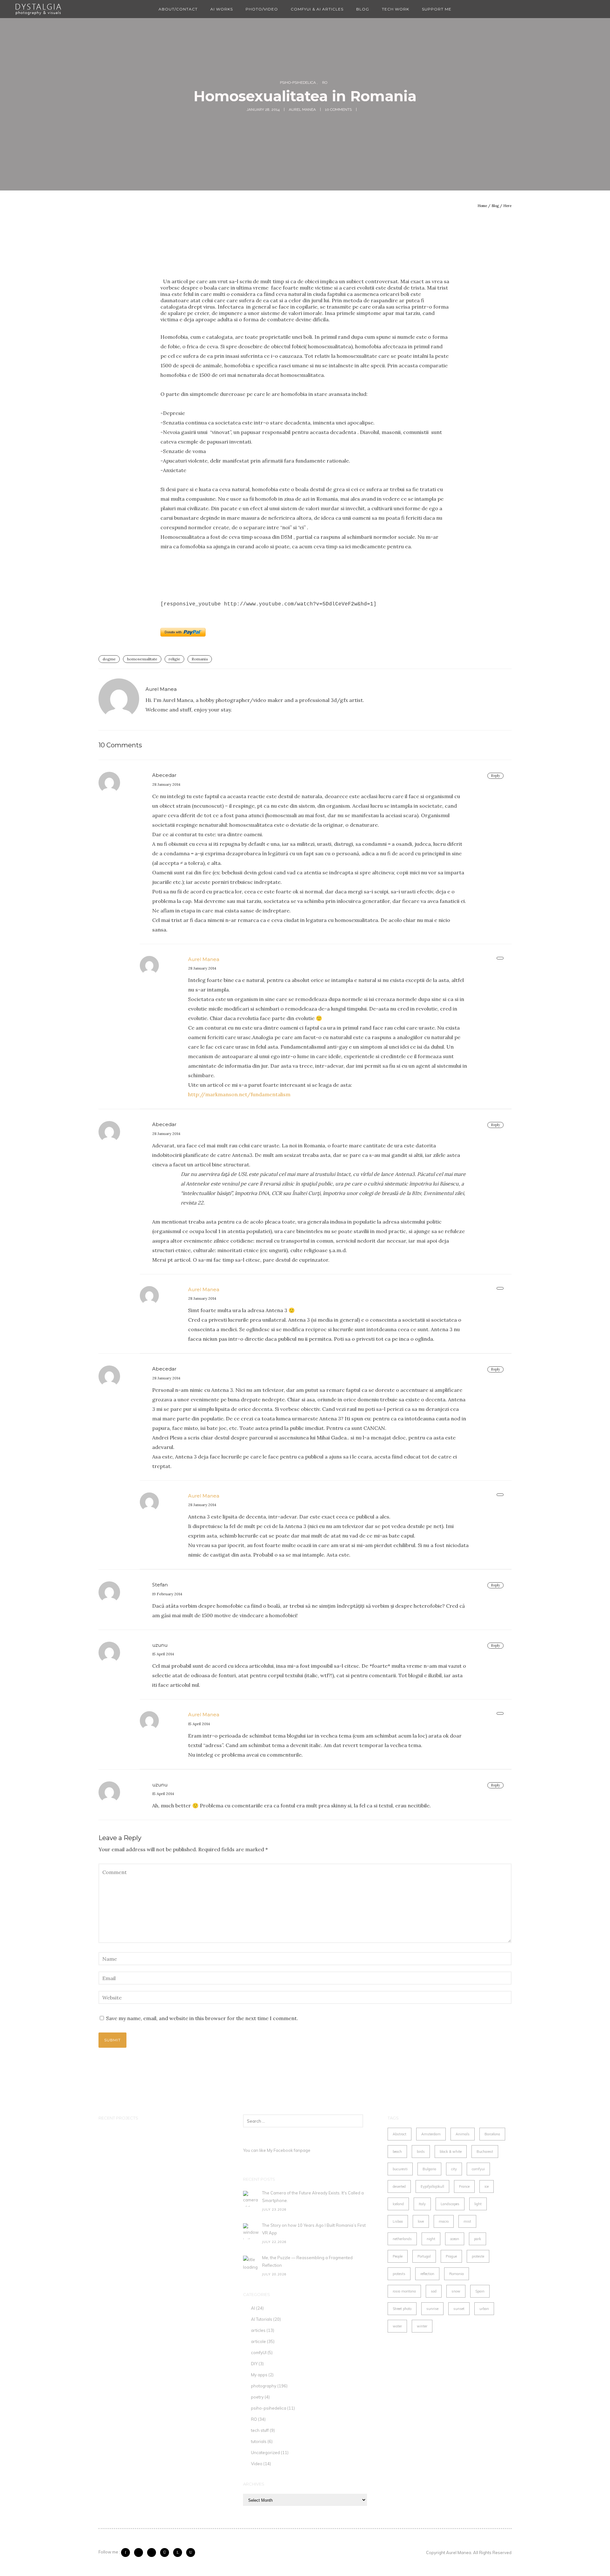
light (478, 2204)
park (478, 2239)
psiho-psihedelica (298, 83)
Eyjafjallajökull (432, 2186)
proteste (478, 2256)
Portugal (424, 2256)
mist (467, 2221)
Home (482, 206)
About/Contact (178, 9)
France (464, 2186)
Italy (422, 2204)
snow (456, 2291)
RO (325, 83)
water (397, 2326)
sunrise (432, 2309)
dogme (109, 659)
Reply (495, 776)
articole (258, 2341)
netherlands (402, 2239)
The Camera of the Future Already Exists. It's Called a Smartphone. (313, 2197)
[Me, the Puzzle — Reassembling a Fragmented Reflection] (251, 2264)
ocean (455, 2239)
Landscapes (450, 2204)
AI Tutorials (262, 2319)
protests (399, 2274)
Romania (200, 659)
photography (264, 2386)
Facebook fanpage (292, 2150)
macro (444, 2221)
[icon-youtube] (191, 2553)
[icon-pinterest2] (153, 2553)
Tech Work (396, 9)
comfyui (478, 2169)
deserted (399, 2186)
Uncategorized (265, 2453)
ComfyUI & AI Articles (317, 9)
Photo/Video (262, 9)
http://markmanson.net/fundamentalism (239, 1094)
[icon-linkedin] (179, 2553)
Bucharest (485, 2152)
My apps (259, 2375)
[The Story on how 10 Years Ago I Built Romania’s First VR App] (251, 2231)
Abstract (400, 2134)
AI (253, 2308)
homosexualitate (142, 659)
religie (174, 659)
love (421, 2221)
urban (484, 2309)
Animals (463, 2134)
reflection (427, 2274)
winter (422, 2326)
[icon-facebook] (127, 2553)
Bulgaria (429, 2169)
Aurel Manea (204, 959)
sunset (459, 2309)
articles (258, 2330)
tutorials (259, 2441)
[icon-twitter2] (140, 2553)
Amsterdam (431, 2134)
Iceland (398, 2204)
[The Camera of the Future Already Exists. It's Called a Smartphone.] (251, 2199)
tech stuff (260, 2430)
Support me (437, 9)
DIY (254, 2364)
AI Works (222, 9)
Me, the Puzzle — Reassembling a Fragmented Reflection (307, 2261)
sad (434, 2291)
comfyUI (259, 2352)
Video (257, 2464)
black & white (451, 2152)
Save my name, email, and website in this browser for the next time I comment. (202, 2018)
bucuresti (400, 2169)
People (398, 2256)
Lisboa (398, 2221)
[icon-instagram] (166, 2553)
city (454, 2169)
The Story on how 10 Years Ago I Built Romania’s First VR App (314, 2229)
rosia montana (404, 2291)
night (431, 2239)
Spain (480, 2291)
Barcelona (492, 2134)
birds (421, 2152)
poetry (257, 2397)
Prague (451, 2256)
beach (397, 2152)
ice (487, 2186)
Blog (363, 9)
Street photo (402, 2309)
